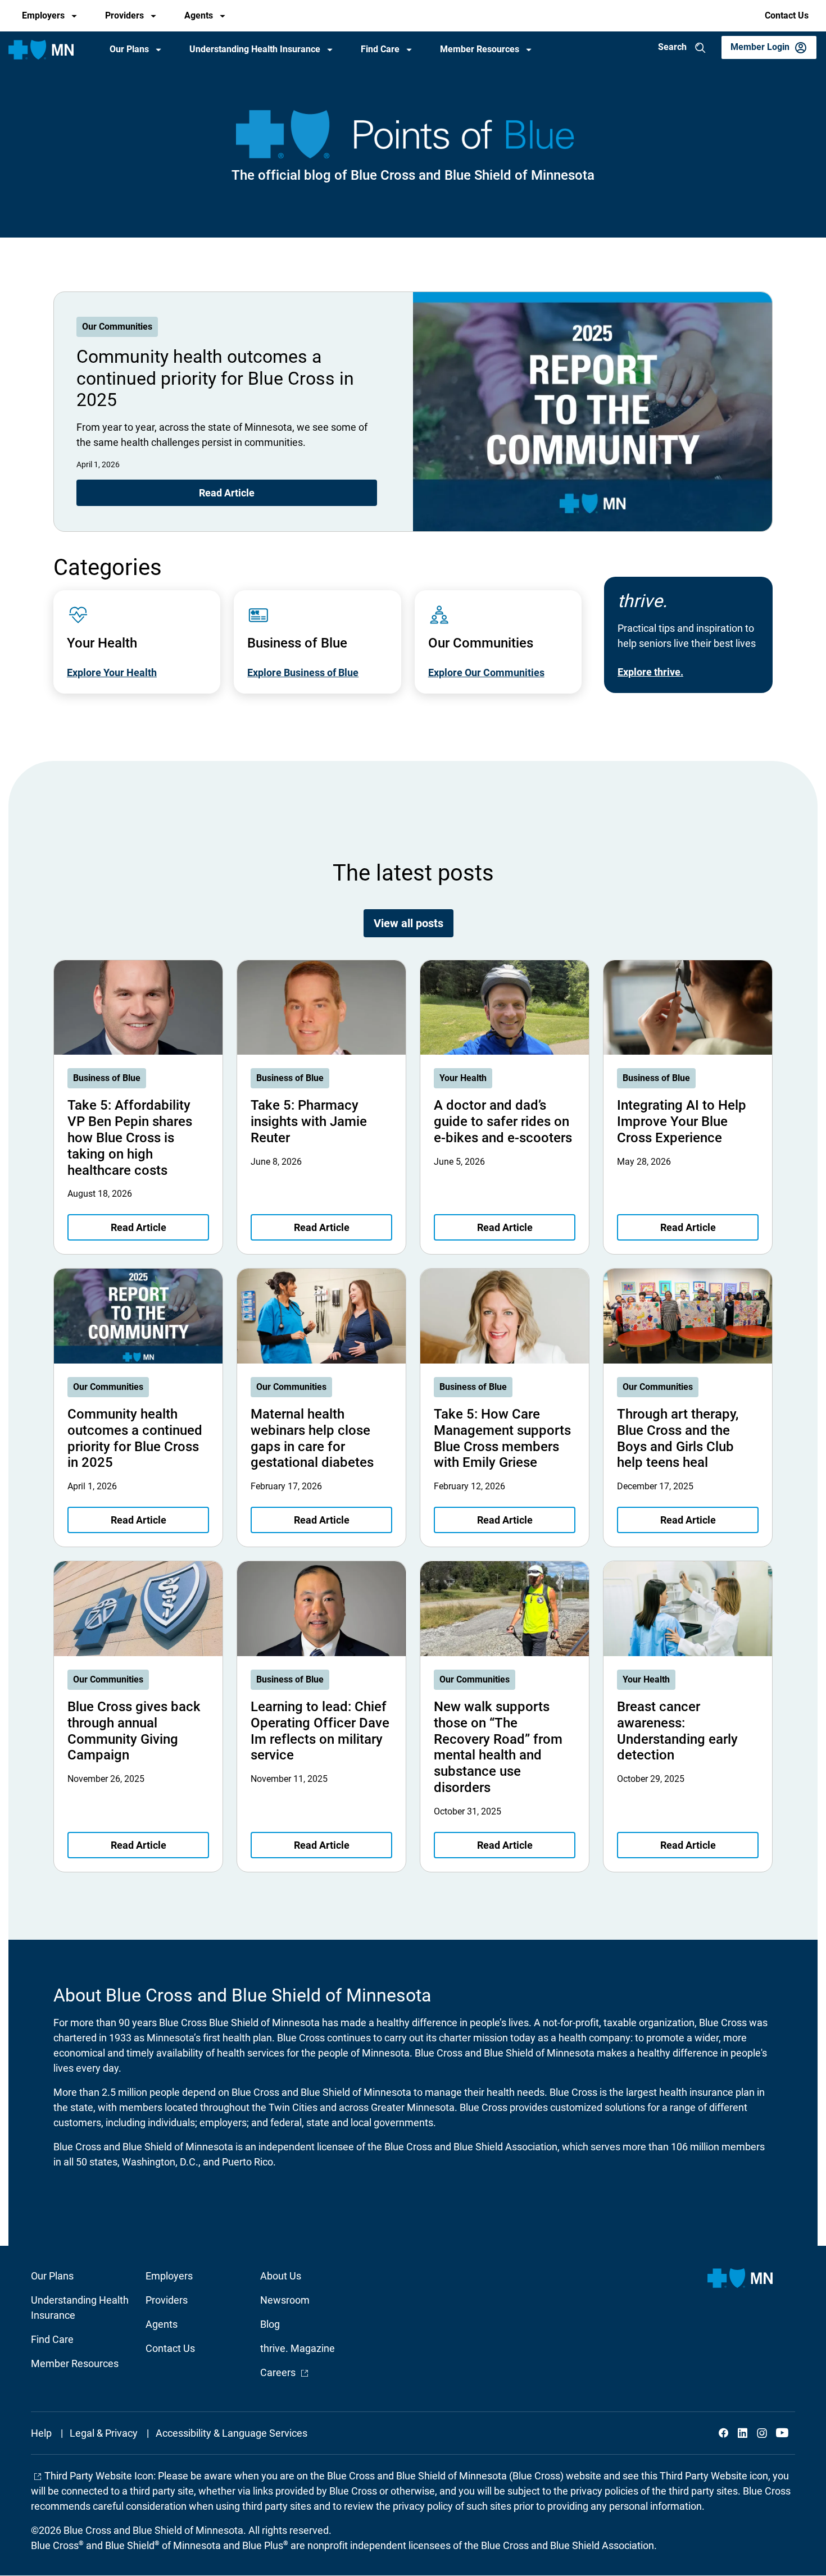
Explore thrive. (650, 672)
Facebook (724, 2433)
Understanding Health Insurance (255, 49)
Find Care (380, 49)
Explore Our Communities (486, 673)
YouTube (781, 2433)
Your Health (463, 1078)
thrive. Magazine (298, 2348)
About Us (281, 2276)
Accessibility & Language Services (232, 2433)
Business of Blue (107, 1078)
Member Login (760, 47)
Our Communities (117, 327)
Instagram (762, 2433)
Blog (270, 2324)
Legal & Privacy (104, 2433)
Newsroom (285, 2300)
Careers (285, 2372)
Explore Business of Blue (303, 673)
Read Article (227, 493)
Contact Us (787, 15)
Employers (43, 15)
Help (41, 2433)
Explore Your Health (112, 673)
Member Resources (480, 49)
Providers (124, 15)
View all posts (409, 923)
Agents (199, 15)
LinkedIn (743, 2433)
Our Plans (129, 49)
